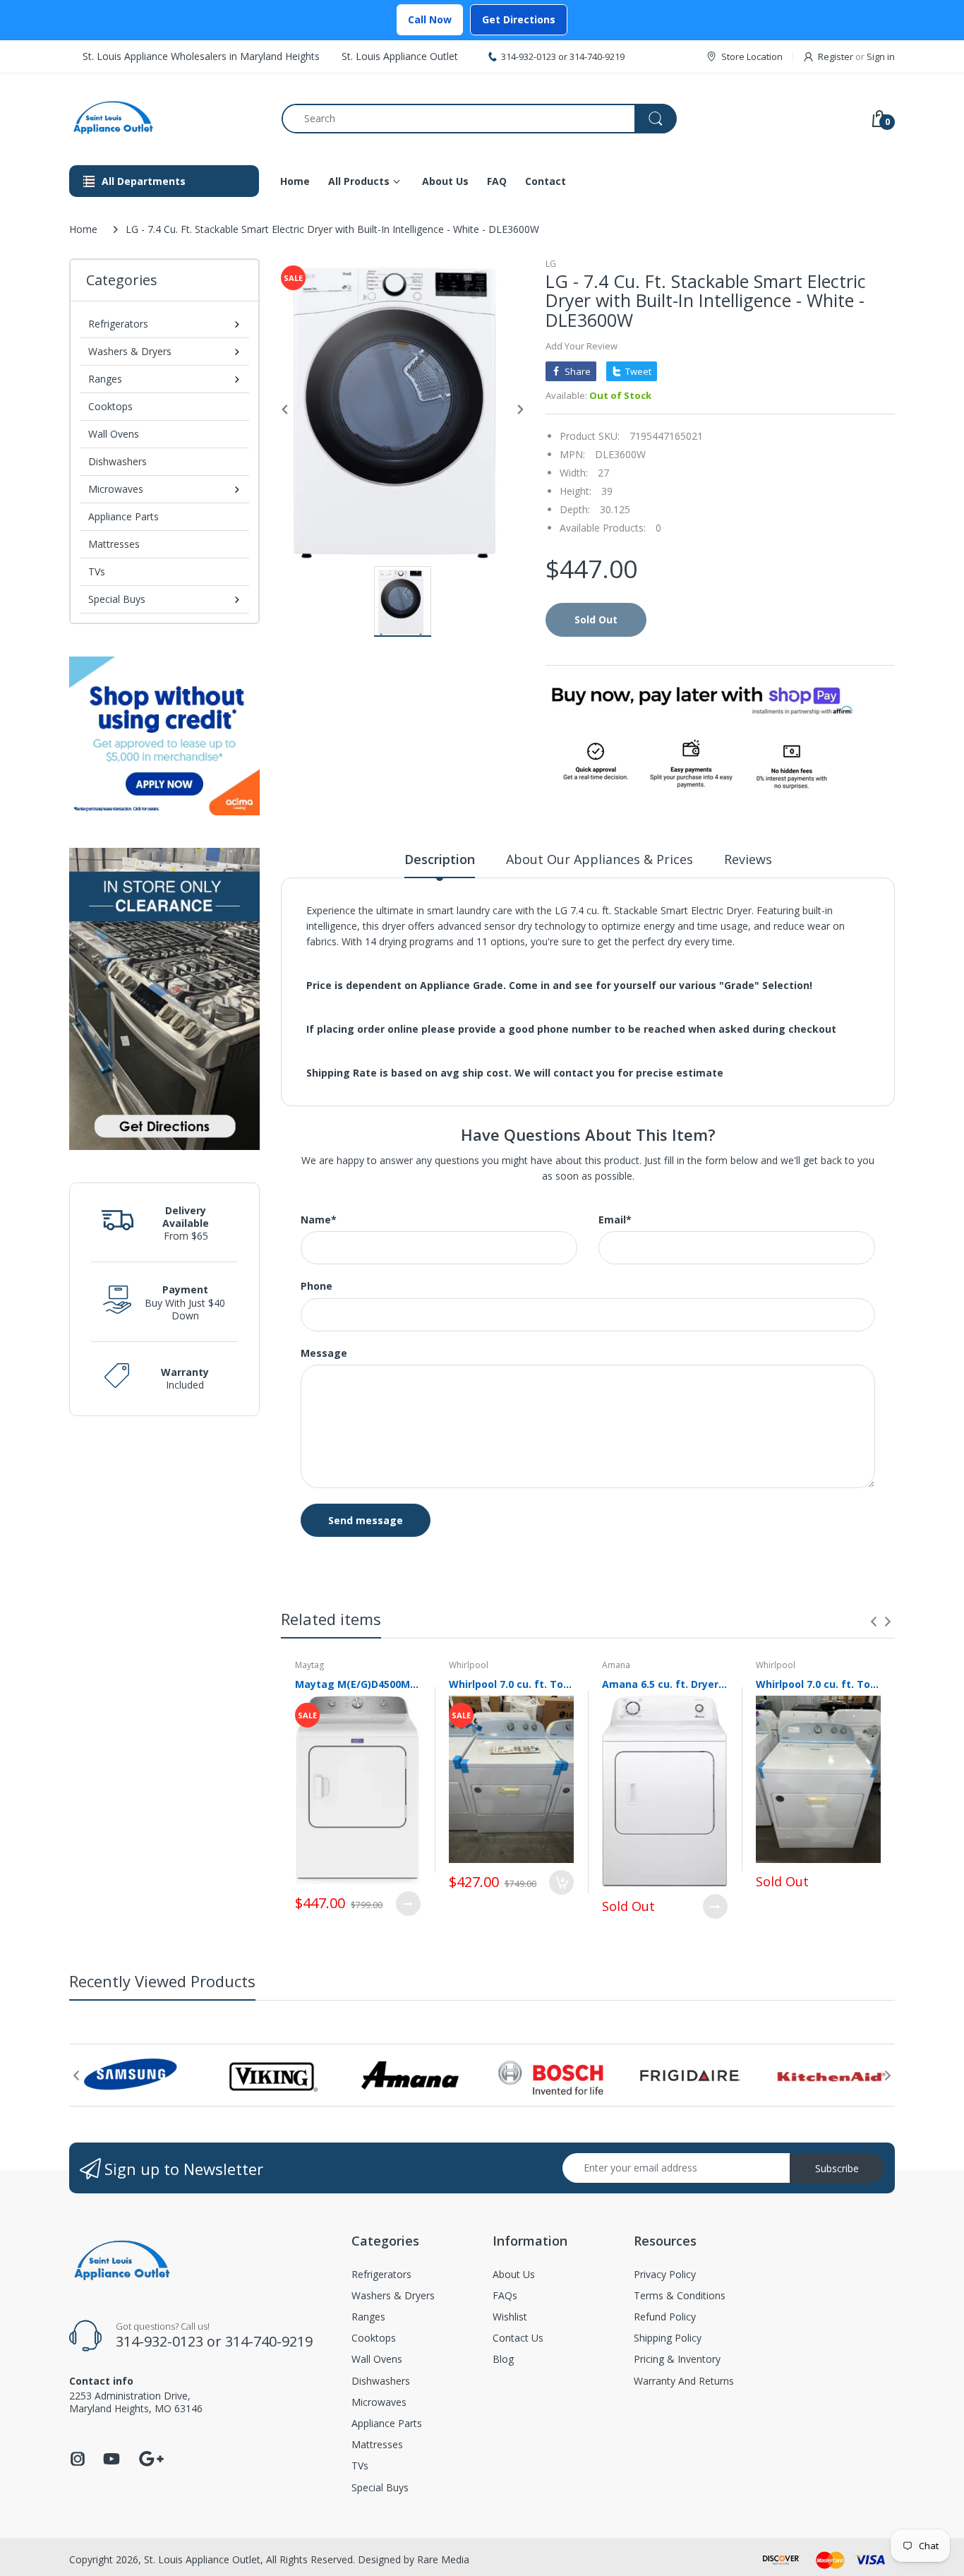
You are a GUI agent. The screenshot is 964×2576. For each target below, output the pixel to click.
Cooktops (110, 406)
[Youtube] (112, 2463)
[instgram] (78, 2463)
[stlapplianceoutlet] (165, 118)
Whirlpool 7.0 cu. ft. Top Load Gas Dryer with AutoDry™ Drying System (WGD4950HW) (819, 1684)
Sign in (881, 56)
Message (324, 1353)
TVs (97, 571)
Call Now (430, 19)
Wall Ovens (114, 434)
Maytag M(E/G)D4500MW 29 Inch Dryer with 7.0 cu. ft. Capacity (358, 1684)
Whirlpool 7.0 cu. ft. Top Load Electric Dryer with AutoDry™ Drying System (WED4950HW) (512, 1684)
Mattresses (114, 544)
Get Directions (519, 19)
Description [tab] (440, 859)
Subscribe (837, 2168)
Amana (616, 1665)
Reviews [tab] (748, 859)
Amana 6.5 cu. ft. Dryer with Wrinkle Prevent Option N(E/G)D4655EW (665, 1684)
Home (83, 229)
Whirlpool (469, 1665)
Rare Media (443, 2559)
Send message (366, 1520)
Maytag (309, 1665)
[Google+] (151, 2457)
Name (319, 1220)
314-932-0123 (529, 56)
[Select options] (408, 1904)
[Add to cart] (561, 1882)
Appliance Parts (123, 516)
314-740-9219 (597, 56)
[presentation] (874, 1622)
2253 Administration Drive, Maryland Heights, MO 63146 (136, 2402)
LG (551, 264)
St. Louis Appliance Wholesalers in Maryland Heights (201, 56)
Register (836, 56)
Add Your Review (582, 346)
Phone (317, 1286)
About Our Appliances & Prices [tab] (600, 859)
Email (615, 1220)
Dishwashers (118, 461)
